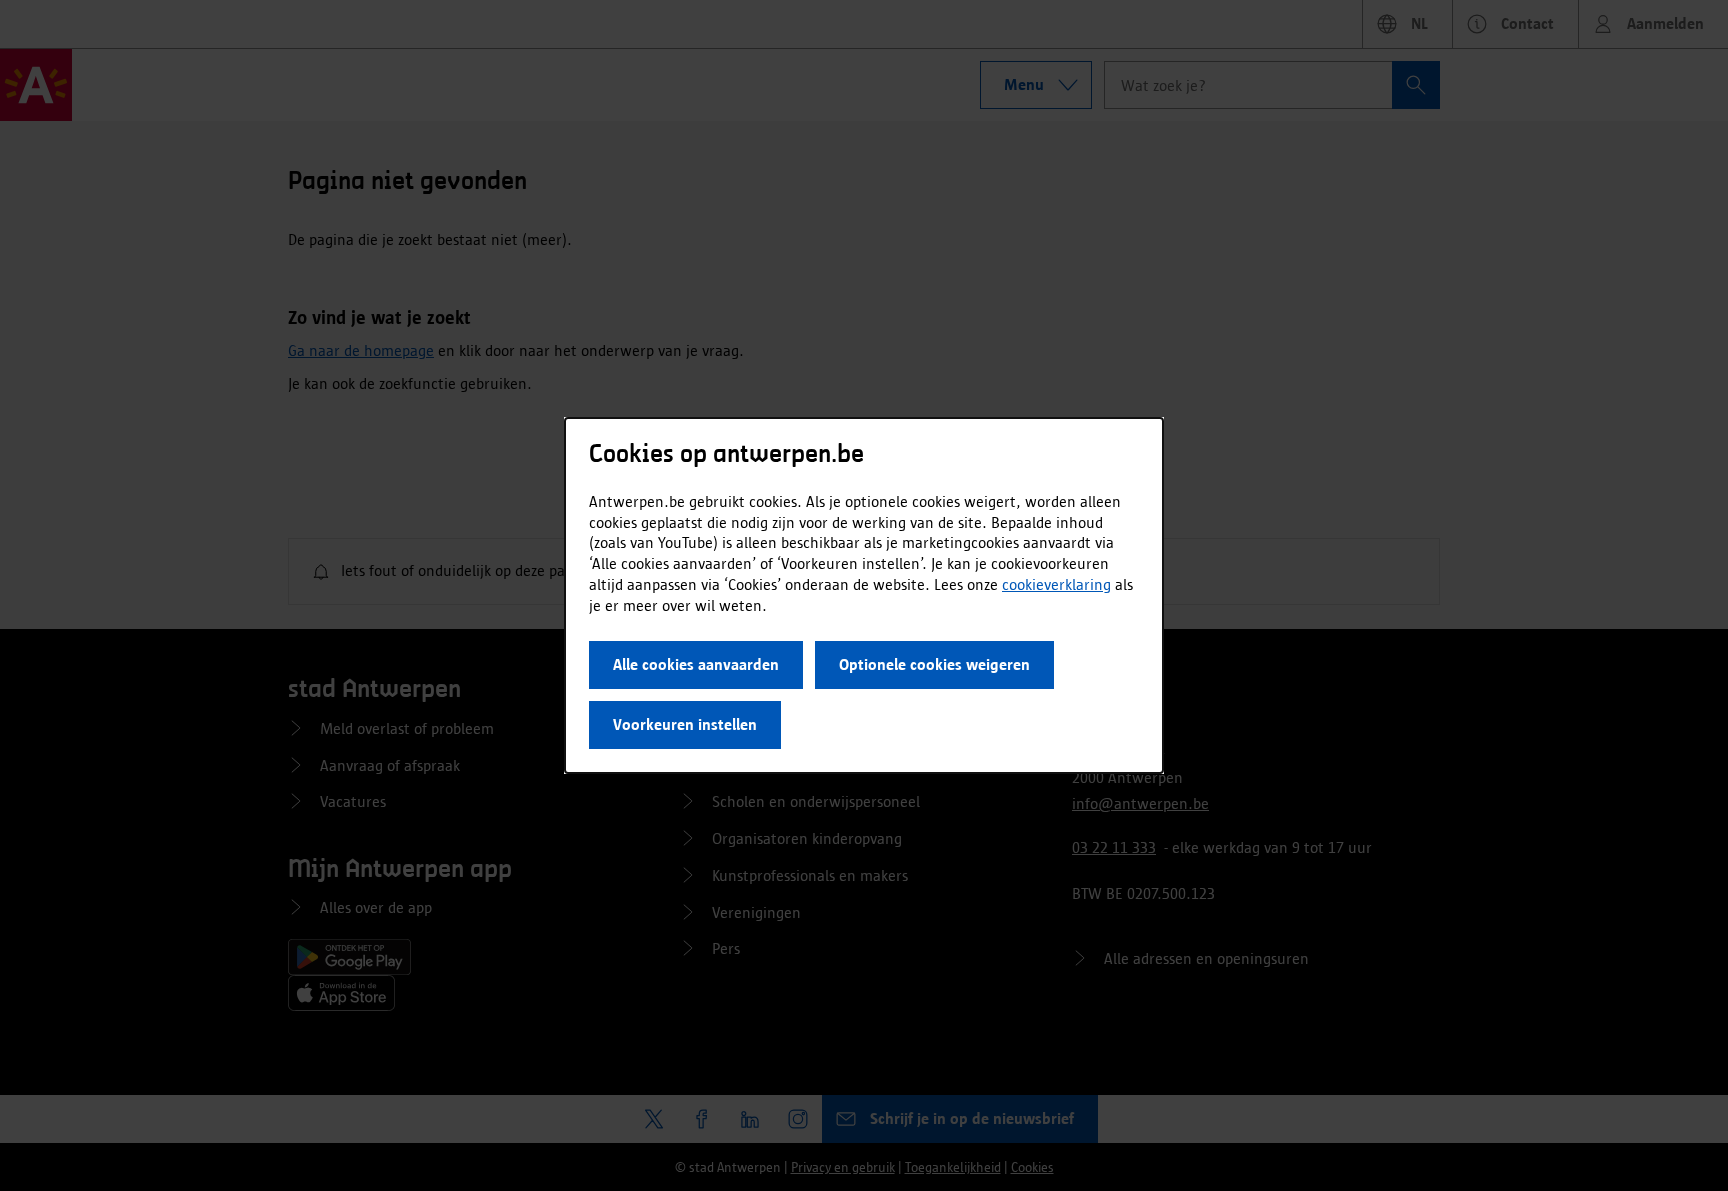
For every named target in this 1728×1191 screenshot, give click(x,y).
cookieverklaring (1056, 584)
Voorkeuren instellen (685, 724)
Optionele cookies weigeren (934, 664)
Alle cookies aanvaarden (696, 664)
